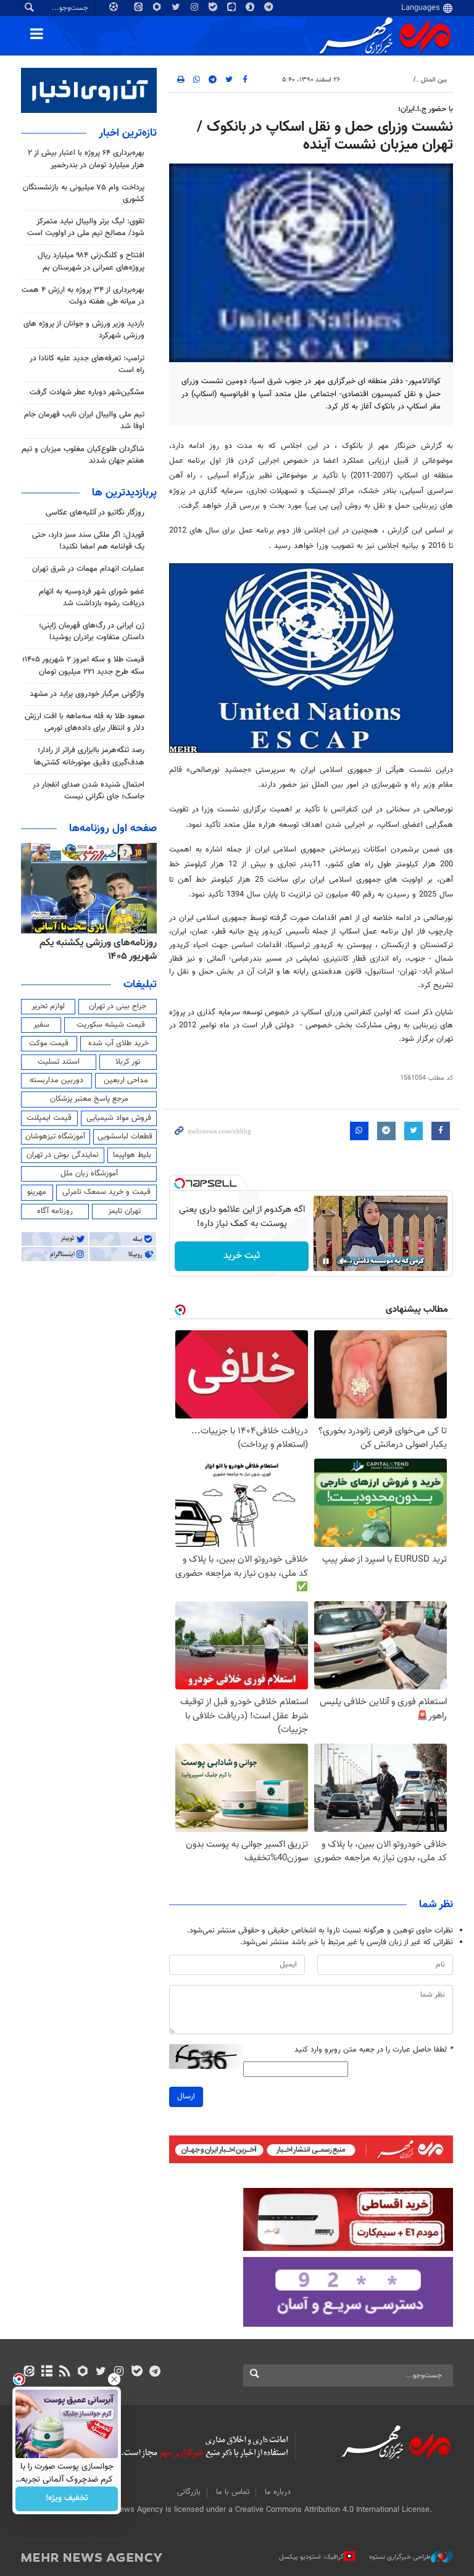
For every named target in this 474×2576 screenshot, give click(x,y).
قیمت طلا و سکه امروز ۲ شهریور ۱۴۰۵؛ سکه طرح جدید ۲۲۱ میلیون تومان (83, 665)
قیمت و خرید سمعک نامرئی (106, 1192)
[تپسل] (180, 1183)
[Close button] (114, 2379)
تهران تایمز (124, 1211)
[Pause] (326, 1261)
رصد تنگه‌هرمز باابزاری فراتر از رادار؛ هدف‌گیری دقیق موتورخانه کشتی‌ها (89, 756)
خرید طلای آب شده (118, 1043)
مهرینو (37, 1192)
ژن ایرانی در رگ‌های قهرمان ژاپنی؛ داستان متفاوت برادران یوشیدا (92, 632)
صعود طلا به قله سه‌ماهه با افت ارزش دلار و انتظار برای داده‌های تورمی (85, 722)
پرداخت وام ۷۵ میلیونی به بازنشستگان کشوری (84, 193)
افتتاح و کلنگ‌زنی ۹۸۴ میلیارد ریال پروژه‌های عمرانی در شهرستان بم (91, 261)
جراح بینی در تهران (118, 1006)
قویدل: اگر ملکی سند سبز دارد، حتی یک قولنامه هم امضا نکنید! (88, 541)
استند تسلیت (59, 1062)
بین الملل (434, 80)
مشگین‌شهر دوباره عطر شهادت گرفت (87, 392)
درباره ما (278, 2492)
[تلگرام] (155, 2372)
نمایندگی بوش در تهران (63, 1155)
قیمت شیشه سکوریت (111, 1025)
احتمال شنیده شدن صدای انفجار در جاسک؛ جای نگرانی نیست (89, 791)
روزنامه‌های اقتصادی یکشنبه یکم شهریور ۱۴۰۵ (94, 950)
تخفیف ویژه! (67, 2499)
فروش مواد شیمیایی (119, 1118)
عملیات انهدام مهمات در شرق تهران (88, 569)
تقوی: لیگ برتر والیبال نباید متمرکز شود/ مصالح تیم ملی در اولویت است (86, 227)
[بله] (137, 2372)
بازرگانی (189, 2492)
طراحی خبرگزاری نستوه (400, 2557)
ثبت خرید (242, 1256)
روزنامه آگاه (55, 1211)
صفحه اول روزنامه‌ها (113, 829)
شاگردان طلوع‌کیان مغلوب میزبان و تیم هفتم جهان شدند (83, 455)
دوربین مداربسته (56, 1080)
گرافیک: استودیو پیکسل (311, 2557)
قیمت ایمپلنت (49, 1118)
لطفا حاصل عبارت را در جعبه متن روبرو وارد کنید (374, 2050)
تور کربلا (128, 1062)
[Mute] (343, 1261)
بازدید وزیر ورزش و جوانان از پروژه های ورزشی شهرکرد (84, 330)
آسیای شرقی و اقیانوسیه (374, 80)
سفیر (41, 1025)
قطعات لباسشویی (125, 1137)
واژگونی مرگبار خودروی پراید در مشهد (87, 694)
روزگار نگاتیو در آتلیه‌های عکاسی (95, 513)
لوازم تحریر (48, 1006)
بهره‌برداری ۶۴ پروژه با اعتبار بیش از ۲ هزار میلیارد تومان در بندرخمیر (86, 159)
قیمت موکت (49, 1043)
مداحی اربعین (126, 1080)
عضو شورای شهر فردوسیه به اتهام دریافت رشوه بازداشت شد (92, 598)
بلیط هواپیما (132, 1155)
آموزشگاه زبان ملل (89, 1174)
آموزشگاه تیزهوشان (55, 1137)
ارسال (186, 2097)
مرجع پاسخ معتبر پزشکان (89, 1099)
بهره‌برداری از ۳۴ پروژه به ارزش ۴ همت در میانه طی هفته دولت (83, 296)
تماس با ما (233, 2492)
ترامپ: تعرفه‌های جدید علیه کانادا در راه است (87, 364)
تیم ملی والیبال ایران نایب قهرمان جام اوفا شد (84, 420)
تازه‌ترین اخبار (128, 133)
